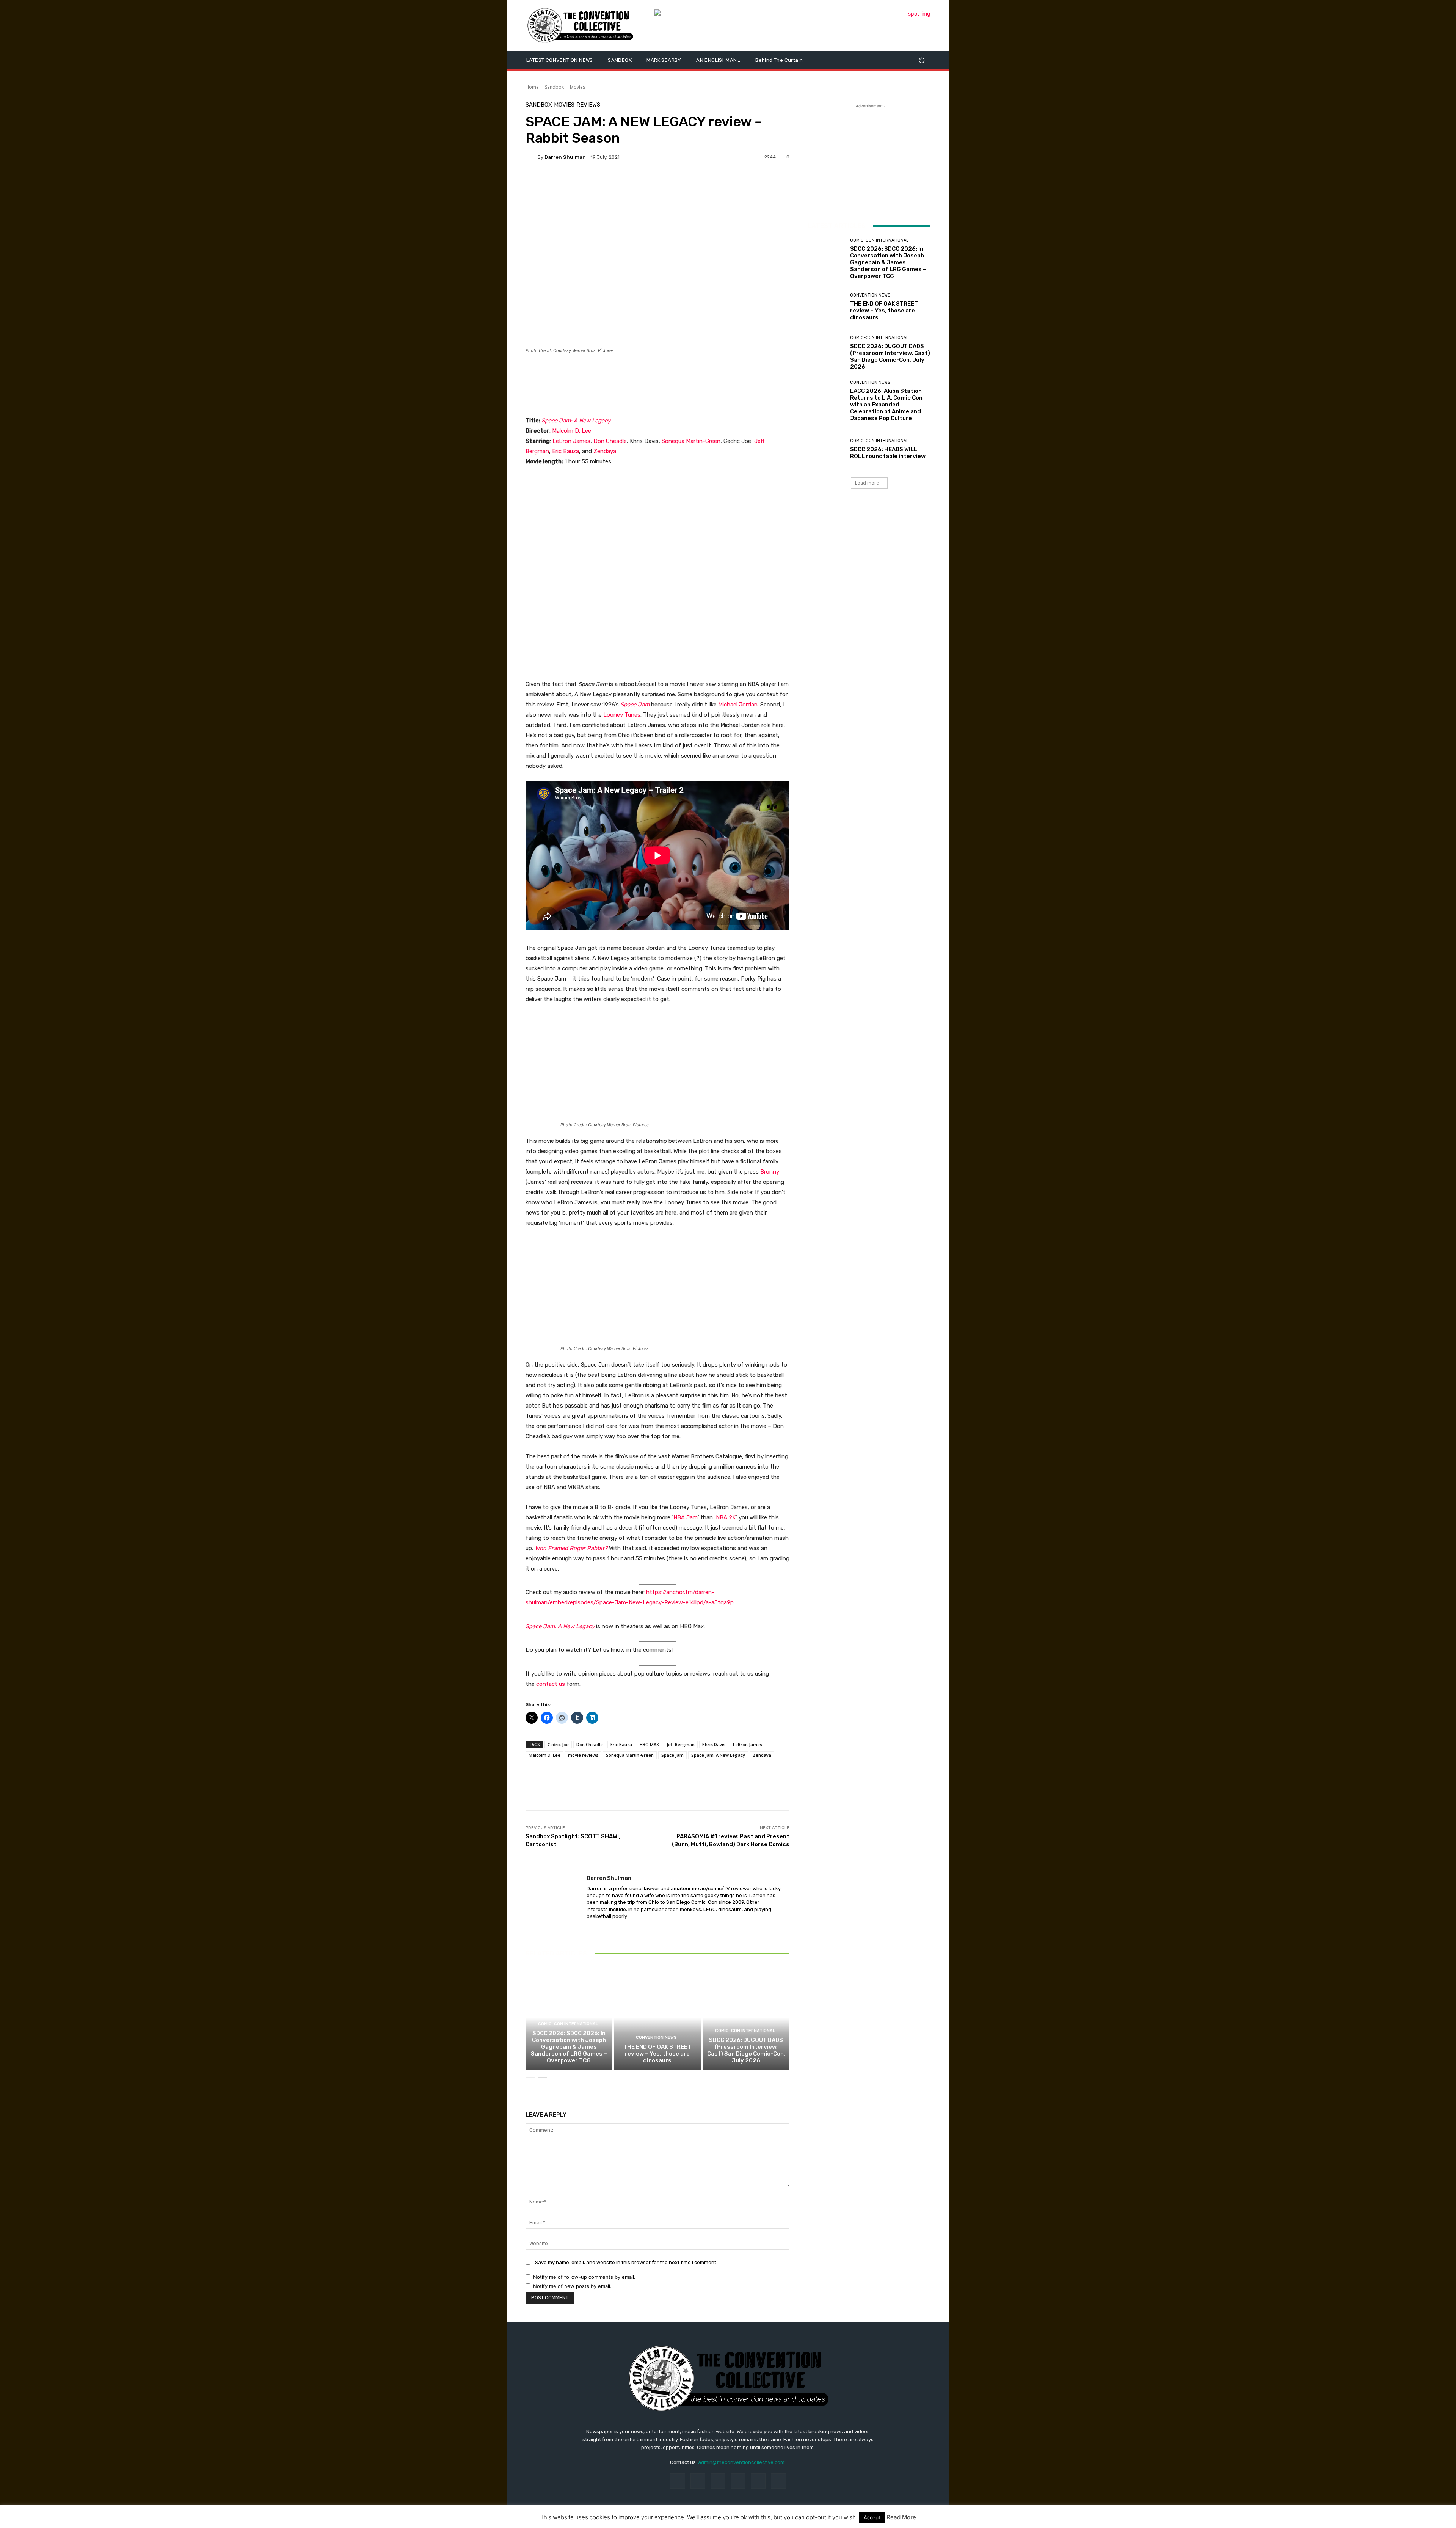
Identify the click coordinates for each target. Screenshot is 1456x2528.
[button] (922, 60)
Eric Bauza (566, 451)
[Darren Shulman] (532, 157)
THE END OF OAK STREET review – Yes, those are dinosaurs (657, 2054)
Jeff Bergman (681, 1744)
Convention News (656, 2038)
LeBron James (571, 441)
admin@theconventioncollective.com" (742, 2462)
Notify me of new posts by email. (572, 2286)
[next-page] (542, 2082)
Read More (901, 2517)
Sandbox (554, 87)
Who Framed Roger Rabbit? (571, 1548)
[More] (583, 183)
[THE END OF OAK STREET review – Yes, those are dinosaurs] (658, 2018)
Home (532, 87)
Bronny (770, 1172)
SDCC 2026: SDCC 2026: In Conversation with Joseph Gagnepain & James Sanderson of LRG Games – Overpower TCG (569, 2047)
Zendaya (605, 451)
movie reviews (583, 1755)
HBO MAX (649, 1744)
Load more (867, 483)
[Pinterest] (738, 2481)
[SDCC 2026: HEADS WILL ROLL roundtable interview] (826, 449)
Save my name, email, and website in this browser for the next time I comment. (626, 2262)
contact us (551, 1684)
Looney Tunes (622, 715)
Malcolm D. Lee (572, 431)
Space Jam (635, 705)
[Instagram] (698, 2481)
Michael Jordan (738, 705)
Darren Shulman (565, 157)
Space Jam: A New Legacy (576, 421)
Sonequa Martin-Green (691, 441)
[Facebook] (677, 2481)
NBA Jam (686, 1517)
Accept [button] (872, 2517)
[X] (778, 2481)
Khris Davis (714, 1744)
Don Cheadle (610, 441)
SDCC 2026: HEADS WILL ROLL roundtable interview (888, 453)
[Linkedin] (718, 2481)
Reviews (588, 105)
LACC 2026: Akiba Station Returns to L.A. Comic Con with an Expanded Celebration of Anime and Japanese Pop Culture (886, 405)
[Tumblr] (758, 2481)
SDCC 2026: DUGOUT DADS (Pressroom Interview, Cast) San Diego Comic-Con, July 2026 (746, 2050)
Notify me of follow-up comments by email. (584, 2277)
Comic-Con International (568, 2024)
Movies (577, 87)
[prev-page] (530, 2082)
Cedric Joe (558, 1744)
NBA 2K (726, 1517)
